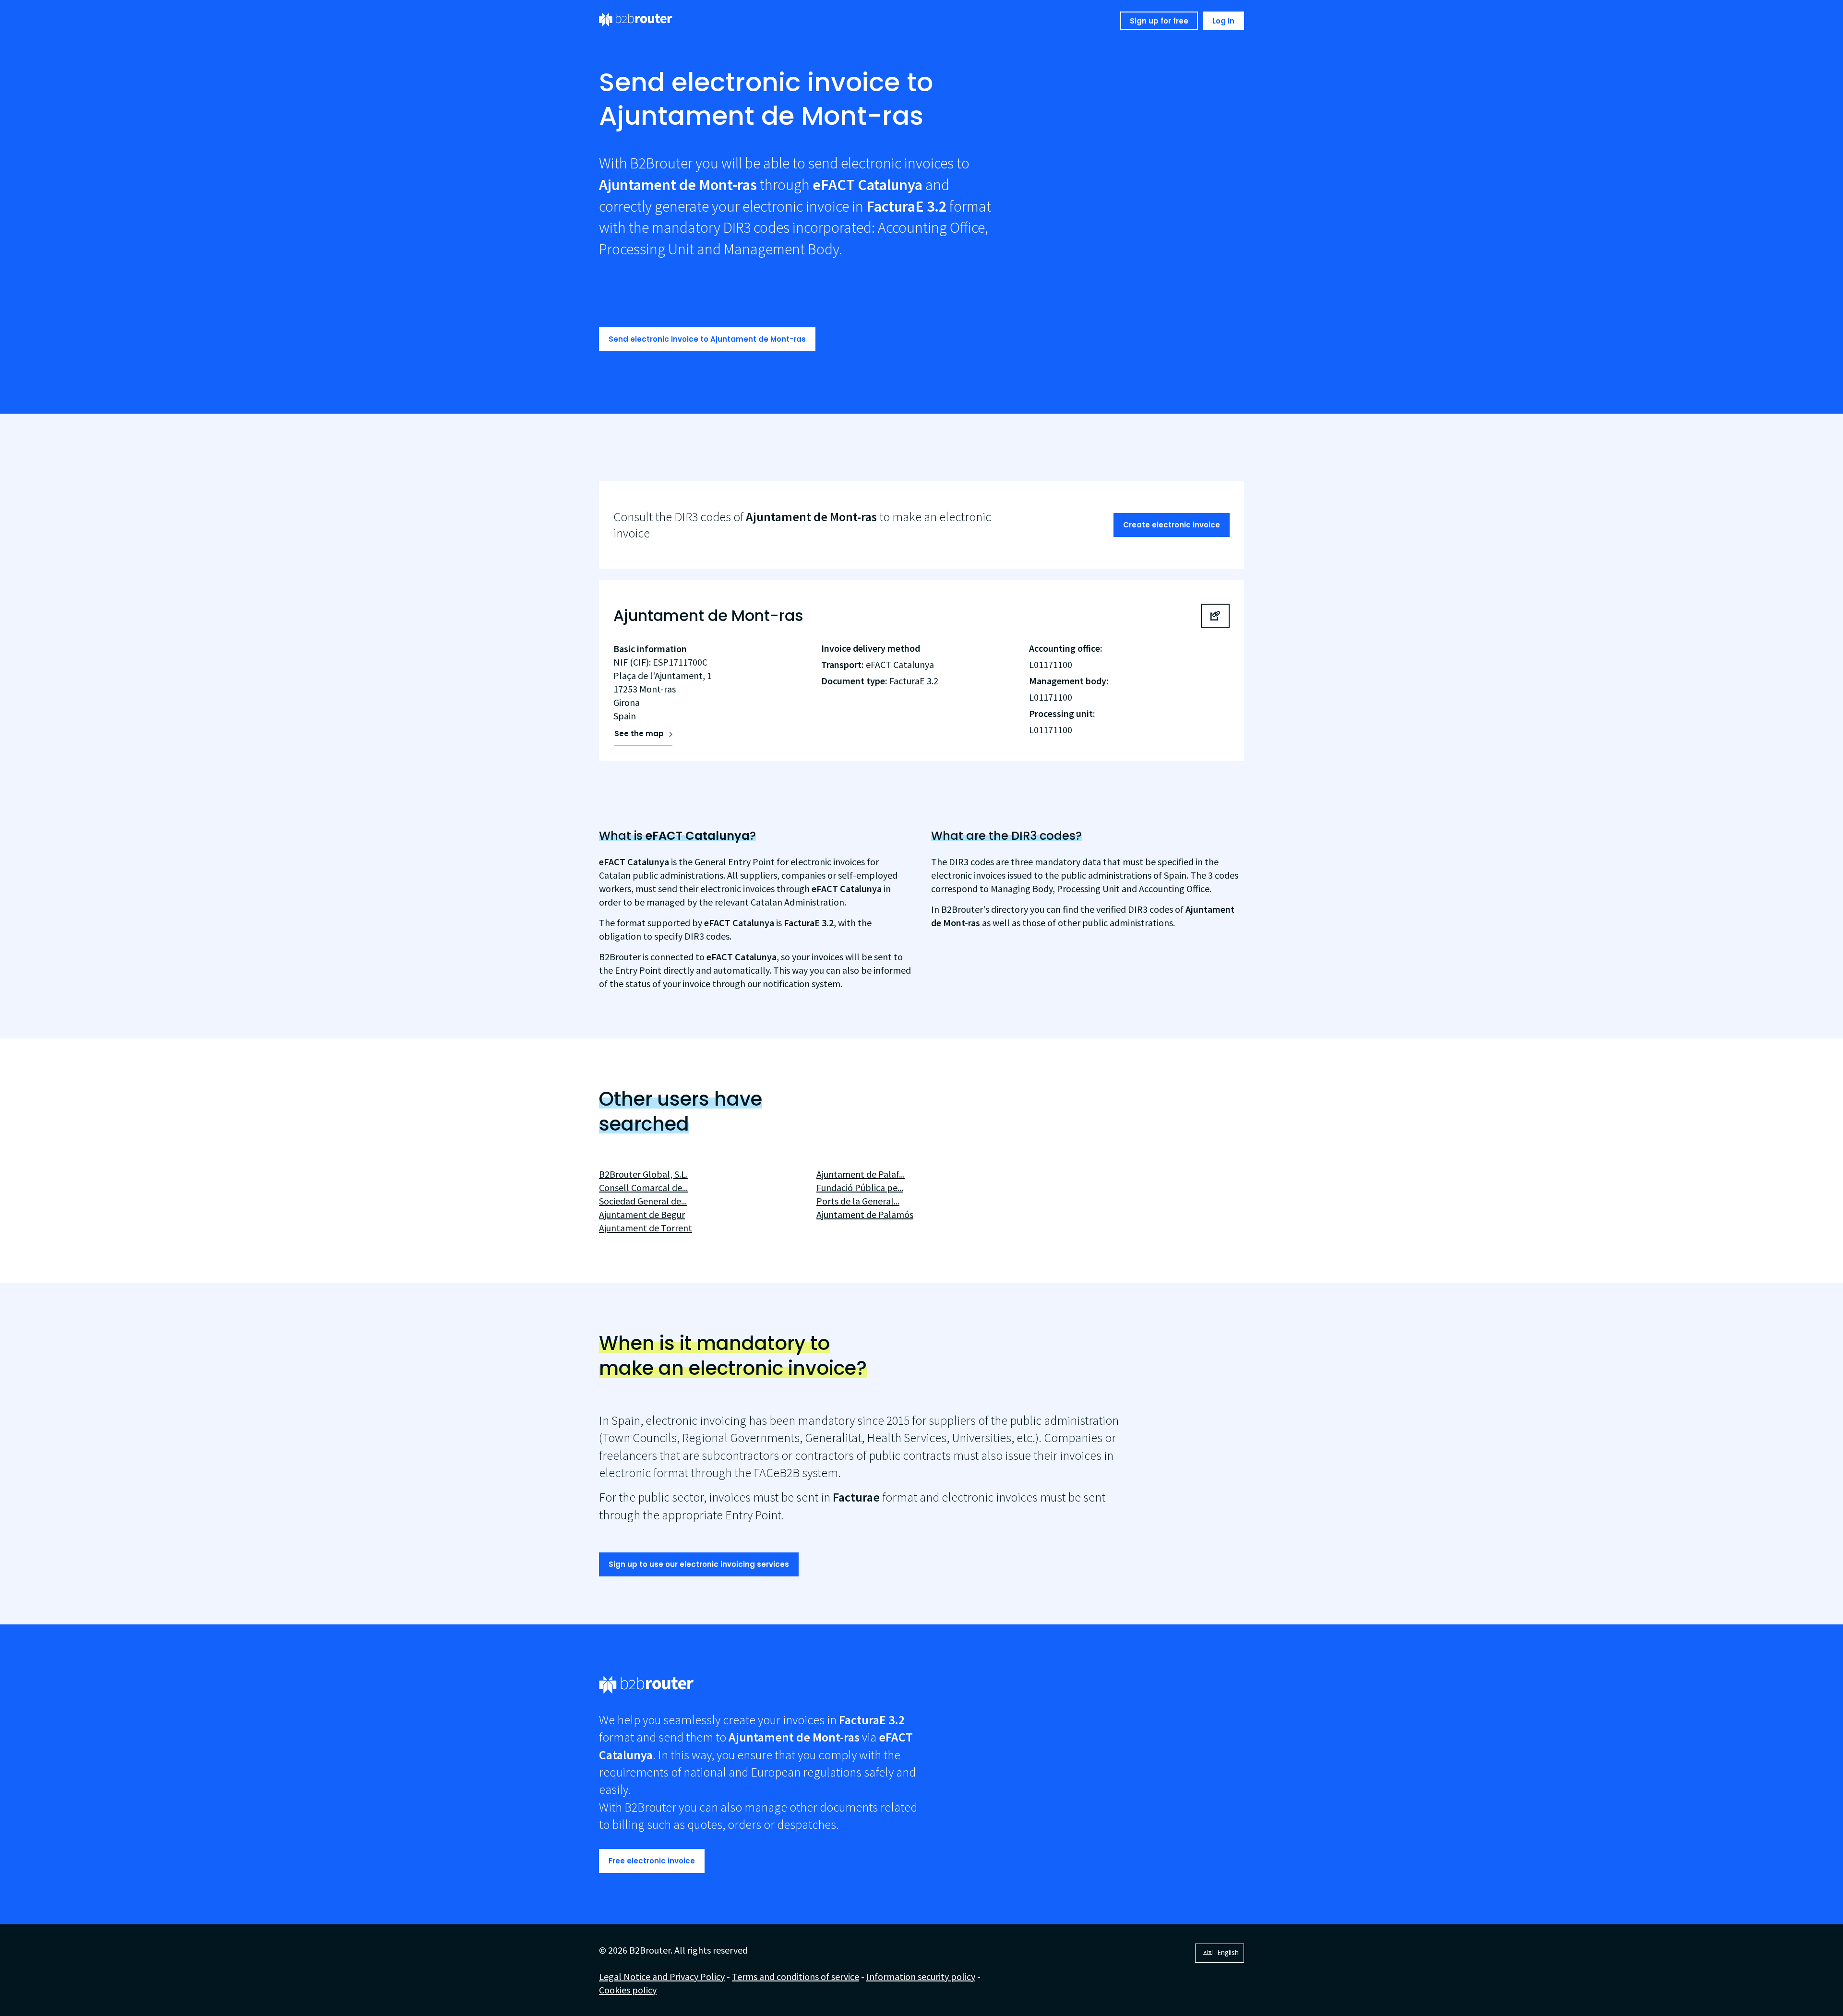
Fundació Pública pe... (860, 1187)
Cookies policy (628, 1990)
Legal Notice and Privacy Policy (662, 1976)
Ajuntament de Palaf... (861, 1174)
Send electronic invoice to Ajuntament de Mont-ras (707, 339)
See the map (639, 734)
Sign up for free (1159, 21)
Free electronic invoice (652, 1861)
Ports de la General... (858, 1201)
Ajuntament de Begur (642, 1214)
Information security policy (921, 1976)
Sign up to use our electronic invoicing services (699, 1564)
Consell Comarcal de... (643, 1187)
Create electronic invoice (1172, 525)
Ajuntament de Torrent (646, 1228)
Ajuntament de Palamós (865, 1214)
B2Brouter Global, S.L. (643, 1174)
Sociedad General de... (643, 1201)
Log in (1223, 21)
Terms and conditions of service (796, 1976)
